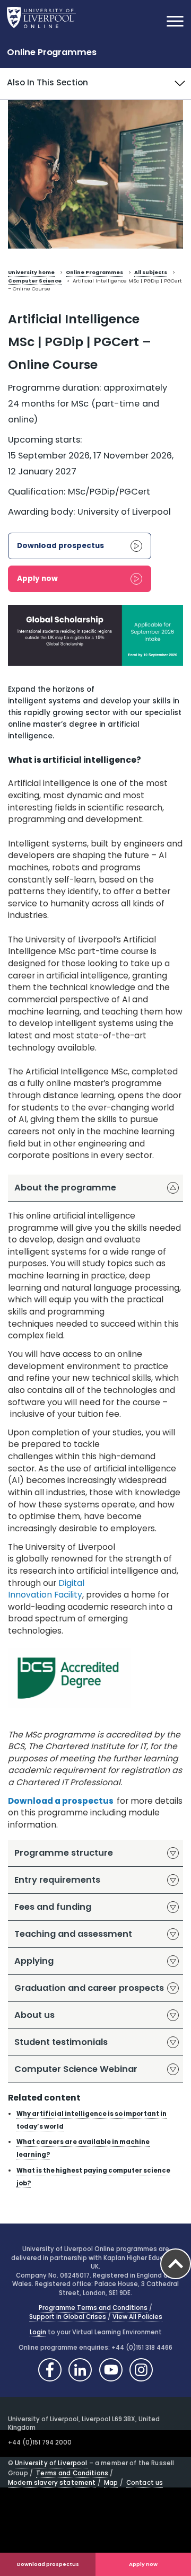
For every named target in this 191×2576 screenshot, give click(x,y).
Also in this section (47, 82)
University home (31, 272)
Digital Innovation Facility (46, 1589)
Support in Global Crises (68, 2317)
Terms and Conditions (72, 2473)
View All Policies (137, 2317)
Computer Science (35, 281)
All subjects (151, 272)
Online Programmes (52, 52)
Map (111, 2483)
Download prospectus (48, 2564)
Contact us (145, 2483)
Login (38, 2332)
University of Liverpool (51, 2463)
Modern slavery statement (52, 2483)
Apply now (143, 2564)
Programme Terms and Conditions (93, 2308)
